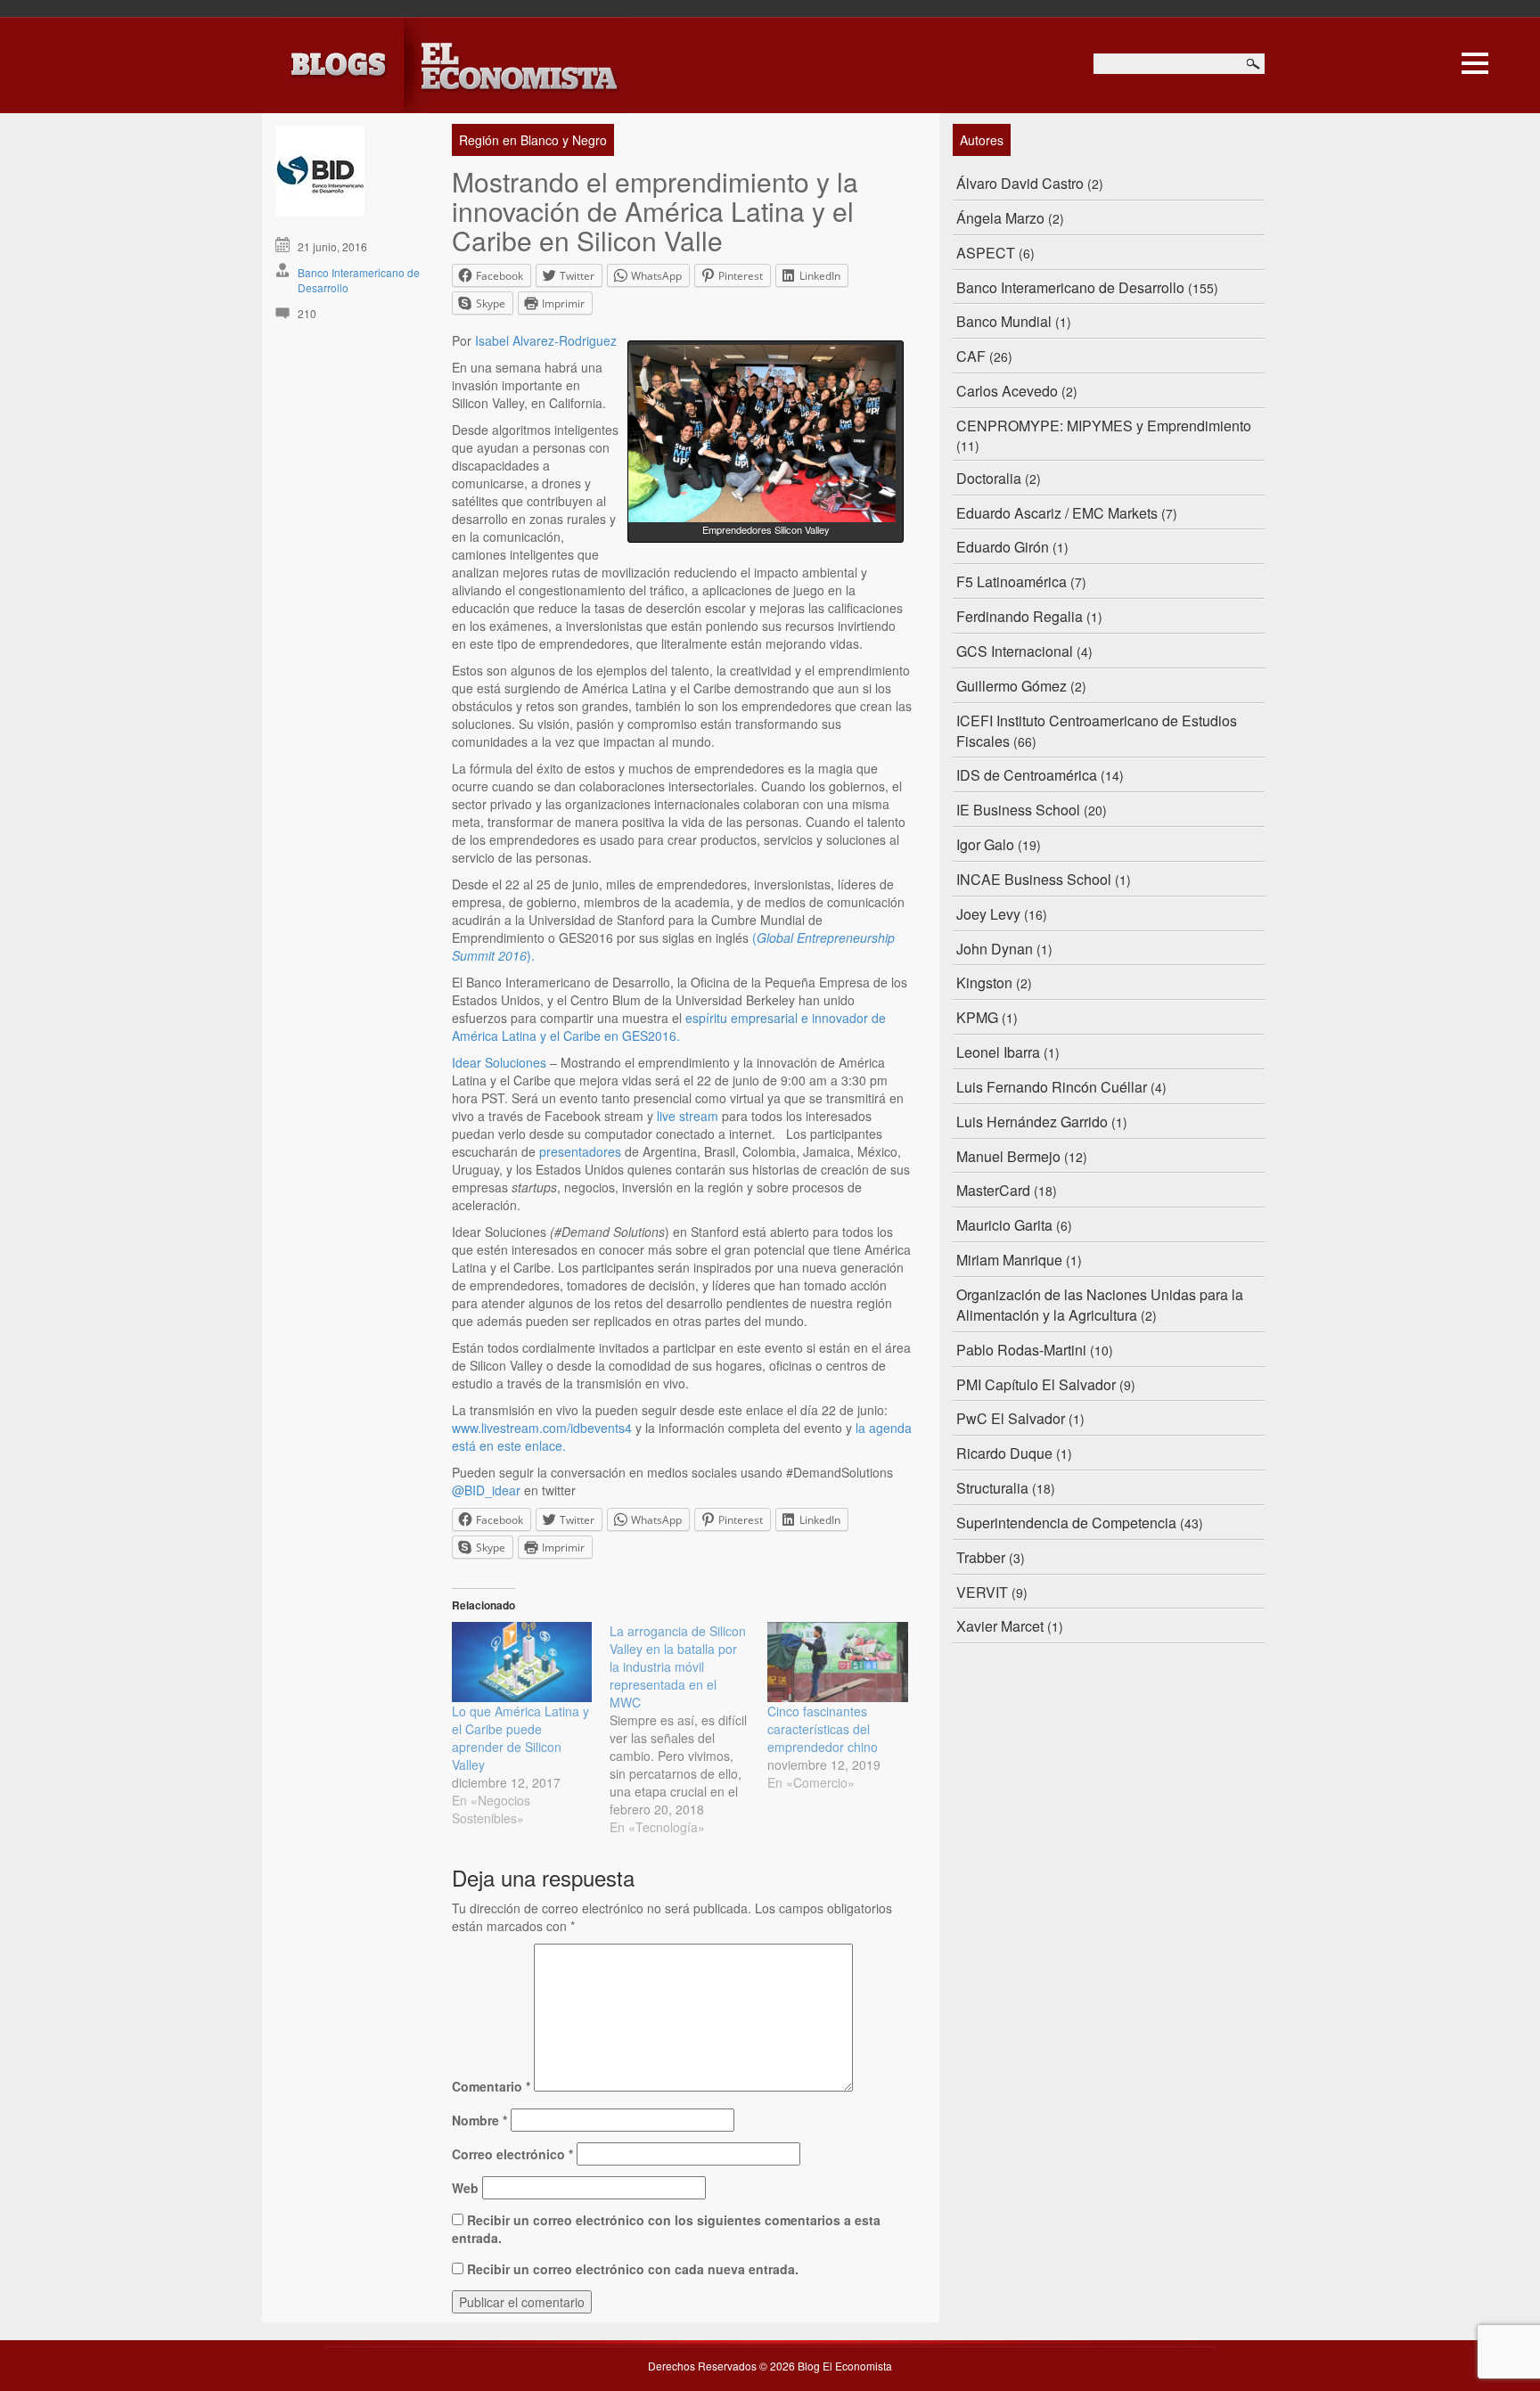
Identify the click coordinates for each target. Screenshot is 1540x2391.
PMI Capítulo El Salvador (1036, 1384)
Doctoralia (989, 478)
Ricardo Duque (1004, 1453)
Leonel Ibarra (998, 1052)
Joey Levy (988, 914)
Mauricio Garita (1004, 1225)
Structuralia (992, 1488)
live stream (688, 1116)
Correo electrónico (512, 2154)
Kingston (984, 983)
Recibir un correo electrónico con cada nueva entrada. (633, 2269)
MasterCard (993, 1190)
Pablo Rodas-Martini (1021, 1350)
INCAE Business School (1034, 879)
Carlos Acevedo (1007, 391)
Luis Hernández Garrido (1032, 1122)
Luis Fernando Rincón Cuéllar (1052, 1087)
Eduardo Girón (1003, 547)
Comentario (491, 2086)
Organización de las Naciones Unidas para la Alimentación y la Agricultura (1100, 1305)
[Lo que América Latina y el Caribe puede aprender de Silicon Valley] (522, 1662)
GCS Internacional (1015, 651)
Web (465, 2188)
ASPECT (986, 253)
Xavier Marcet (1000, 1626)
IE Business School (1018, 810)
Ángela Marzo (1000, 218)
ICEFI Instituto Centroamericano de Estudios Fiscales (1097, 731)
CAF (971, 356)
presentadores (580, 1151)
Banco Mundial (1004, 321)
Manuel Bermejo (1008, 1156)
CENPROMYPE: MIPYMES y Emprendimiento (1104, 426)
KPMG (977, 1017)
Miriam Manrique (1009, 1260)
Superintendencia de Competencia (1066, 1523)
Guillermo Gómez (1012, 686)
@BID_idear (486, 1490)
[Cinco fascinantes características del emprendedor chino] (837, 1662)
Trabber (981, 1557)
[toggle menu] (1475, 61)
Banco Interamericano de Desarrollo (1070, 287)
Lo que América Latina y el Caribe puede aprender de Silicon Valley (520, 1738)
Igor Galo (985, 844)
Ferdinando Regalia (1020, 616)
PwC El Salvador (1011, 1418)
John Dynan (995, 949)
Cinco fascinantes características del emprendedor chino (823, 1729)
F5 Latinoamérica (1012, 581)
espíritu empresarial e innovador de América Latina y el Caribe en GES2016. (669, 1027)
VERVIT (982, 1592)
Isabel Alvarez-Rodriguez (546, 340)
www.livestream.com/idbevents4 (542, 1428)
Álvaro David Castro (1020, 183)
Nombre (479, 2120)
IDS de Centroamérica (1027, 775)
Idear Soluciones (499, 1062)
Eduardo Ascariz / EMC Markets (1057, 513)
